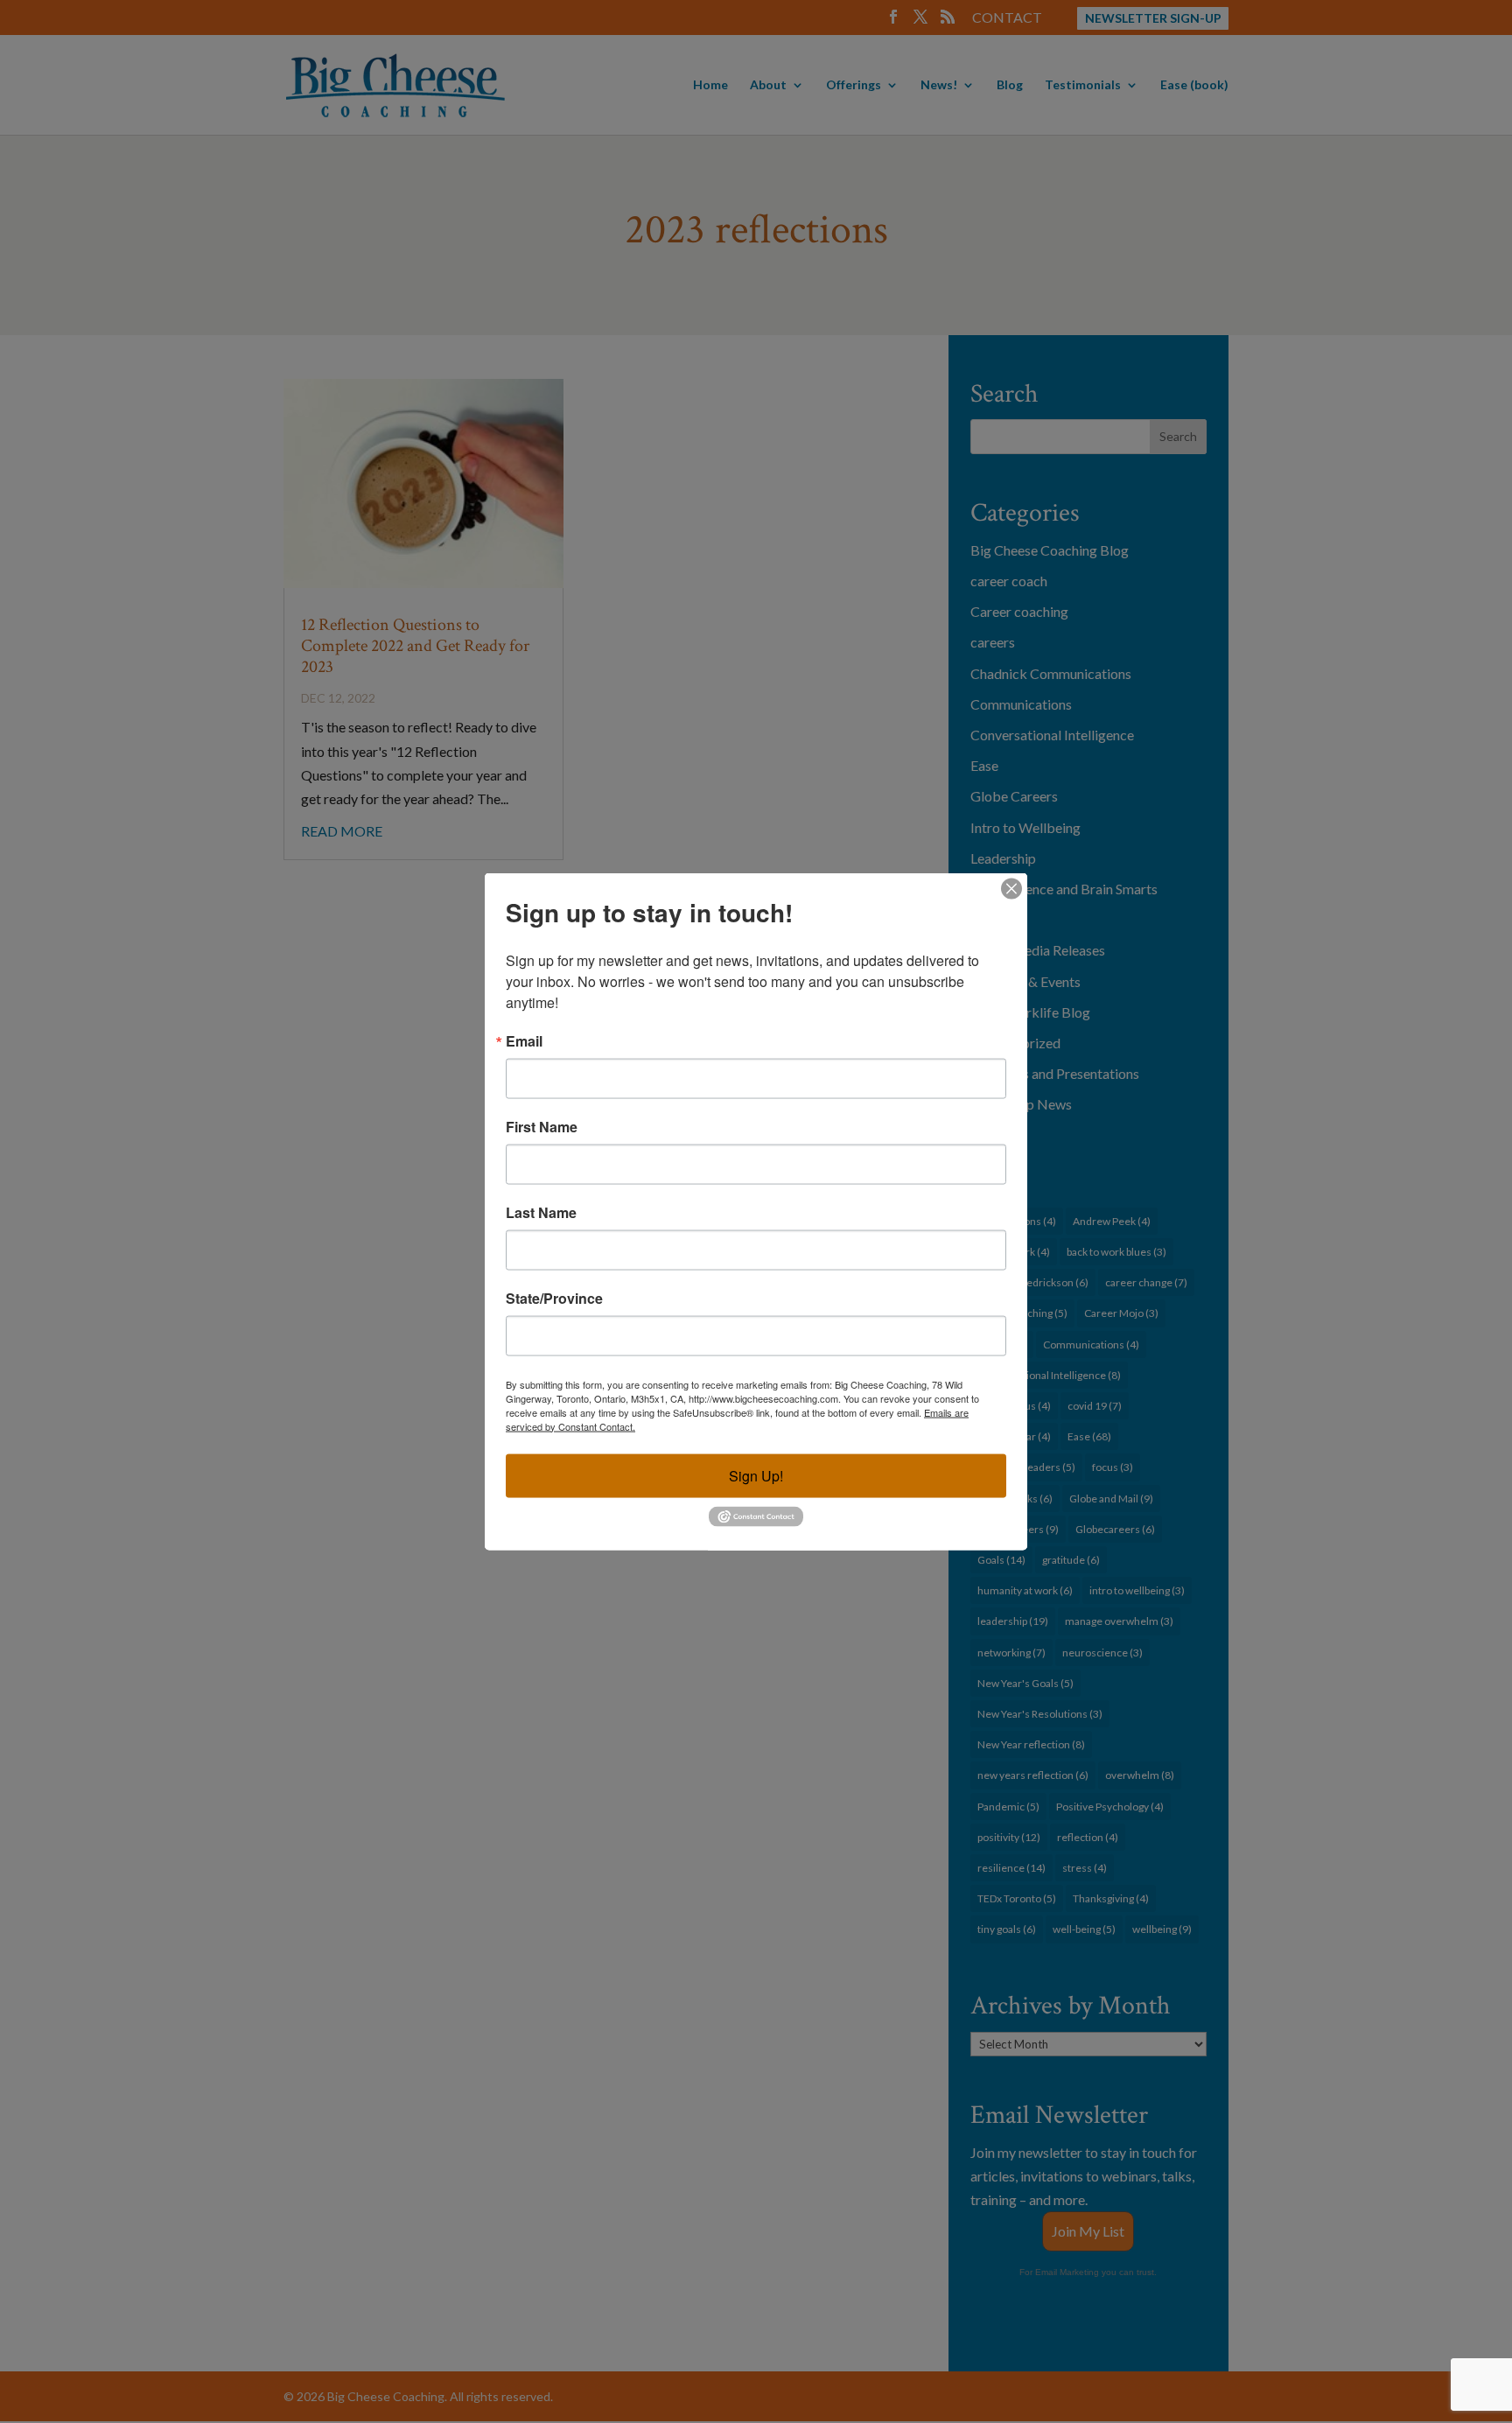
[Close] (1011, 888)
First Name (542, 1126)
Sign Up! (756, 1475)
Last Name (541, 1212)
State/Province (554, 1298)
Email (524, 1040)
